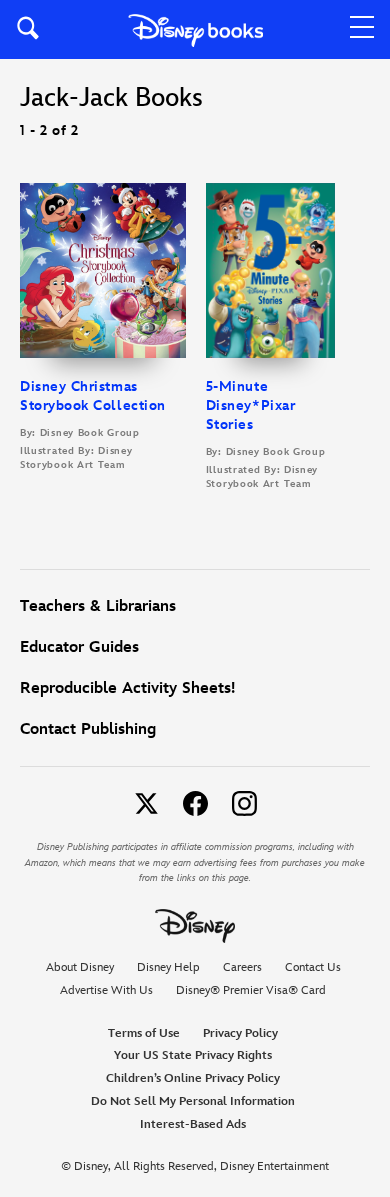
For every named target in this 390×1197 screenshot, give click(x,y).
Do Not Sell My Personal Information (193, 1102)
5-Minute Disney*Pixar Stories (250, 405)
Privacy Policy (240, 1033)
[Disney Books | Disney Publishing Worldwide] (195, 29)
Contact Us (313, 967)
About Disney (80, 967)
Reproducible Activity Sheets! (127, 688)
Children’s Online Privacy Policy (193, 1078)
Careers (242, 967)
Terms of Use (144, 1033)
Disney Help (168, 967)
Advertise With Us (106, 990)
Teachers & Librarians (98, 606)
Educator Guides (79, 647)
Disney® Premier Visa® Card (251, 990)
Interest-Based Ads (193, 1124)
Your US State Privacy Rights (193, 1055)
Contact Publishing (88, 729)
